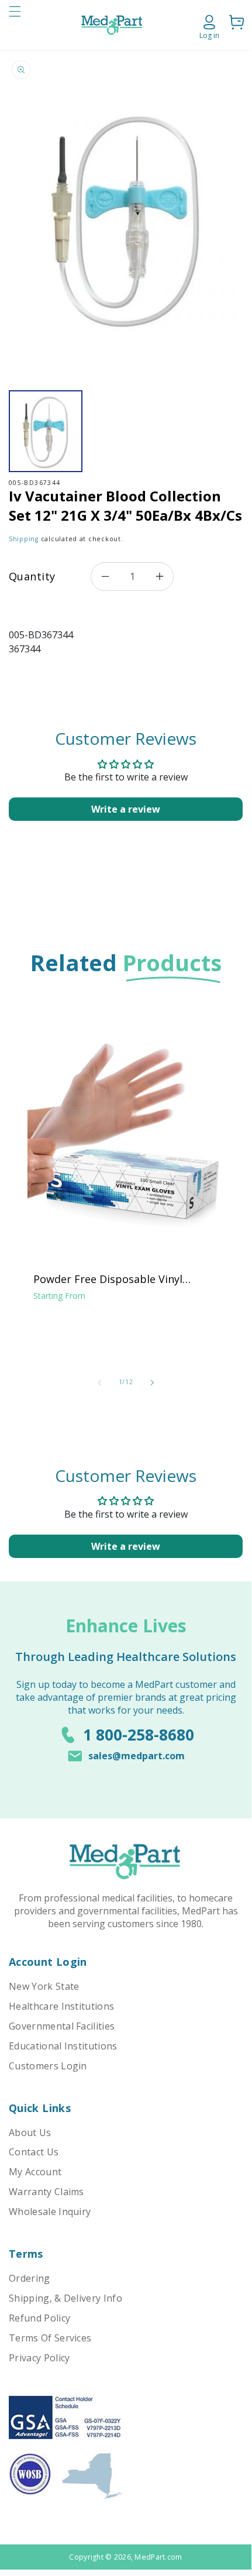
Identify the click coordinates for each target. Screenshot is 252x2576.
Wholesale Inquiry (50, 2212)
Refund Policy (39, 2318)
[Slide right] (152, 1382)
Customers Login (48, 2066)
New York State (44, 1986)
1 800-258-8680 (139, 1735)
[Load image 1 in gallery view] (46, 431)
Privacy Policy (39, 2358)
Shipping (24, 539)
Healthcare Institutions (61, 2006)
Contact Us (34, 2152)
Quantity (32, 576)
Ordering (30, 2278)
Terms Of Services (50, 2338)
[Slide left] (99, 1382)
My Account (35, 2172)
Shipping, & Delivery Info (65, 2298)
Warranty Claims (46, 2192)
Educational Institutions (63, 2046)
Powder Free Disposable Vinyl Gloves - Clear (108, 1279)
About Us (30, 2133)
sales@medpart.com (137, 1756)
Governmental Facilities (62, 2026)
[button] (15, 25)
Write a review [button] (126, 809)
